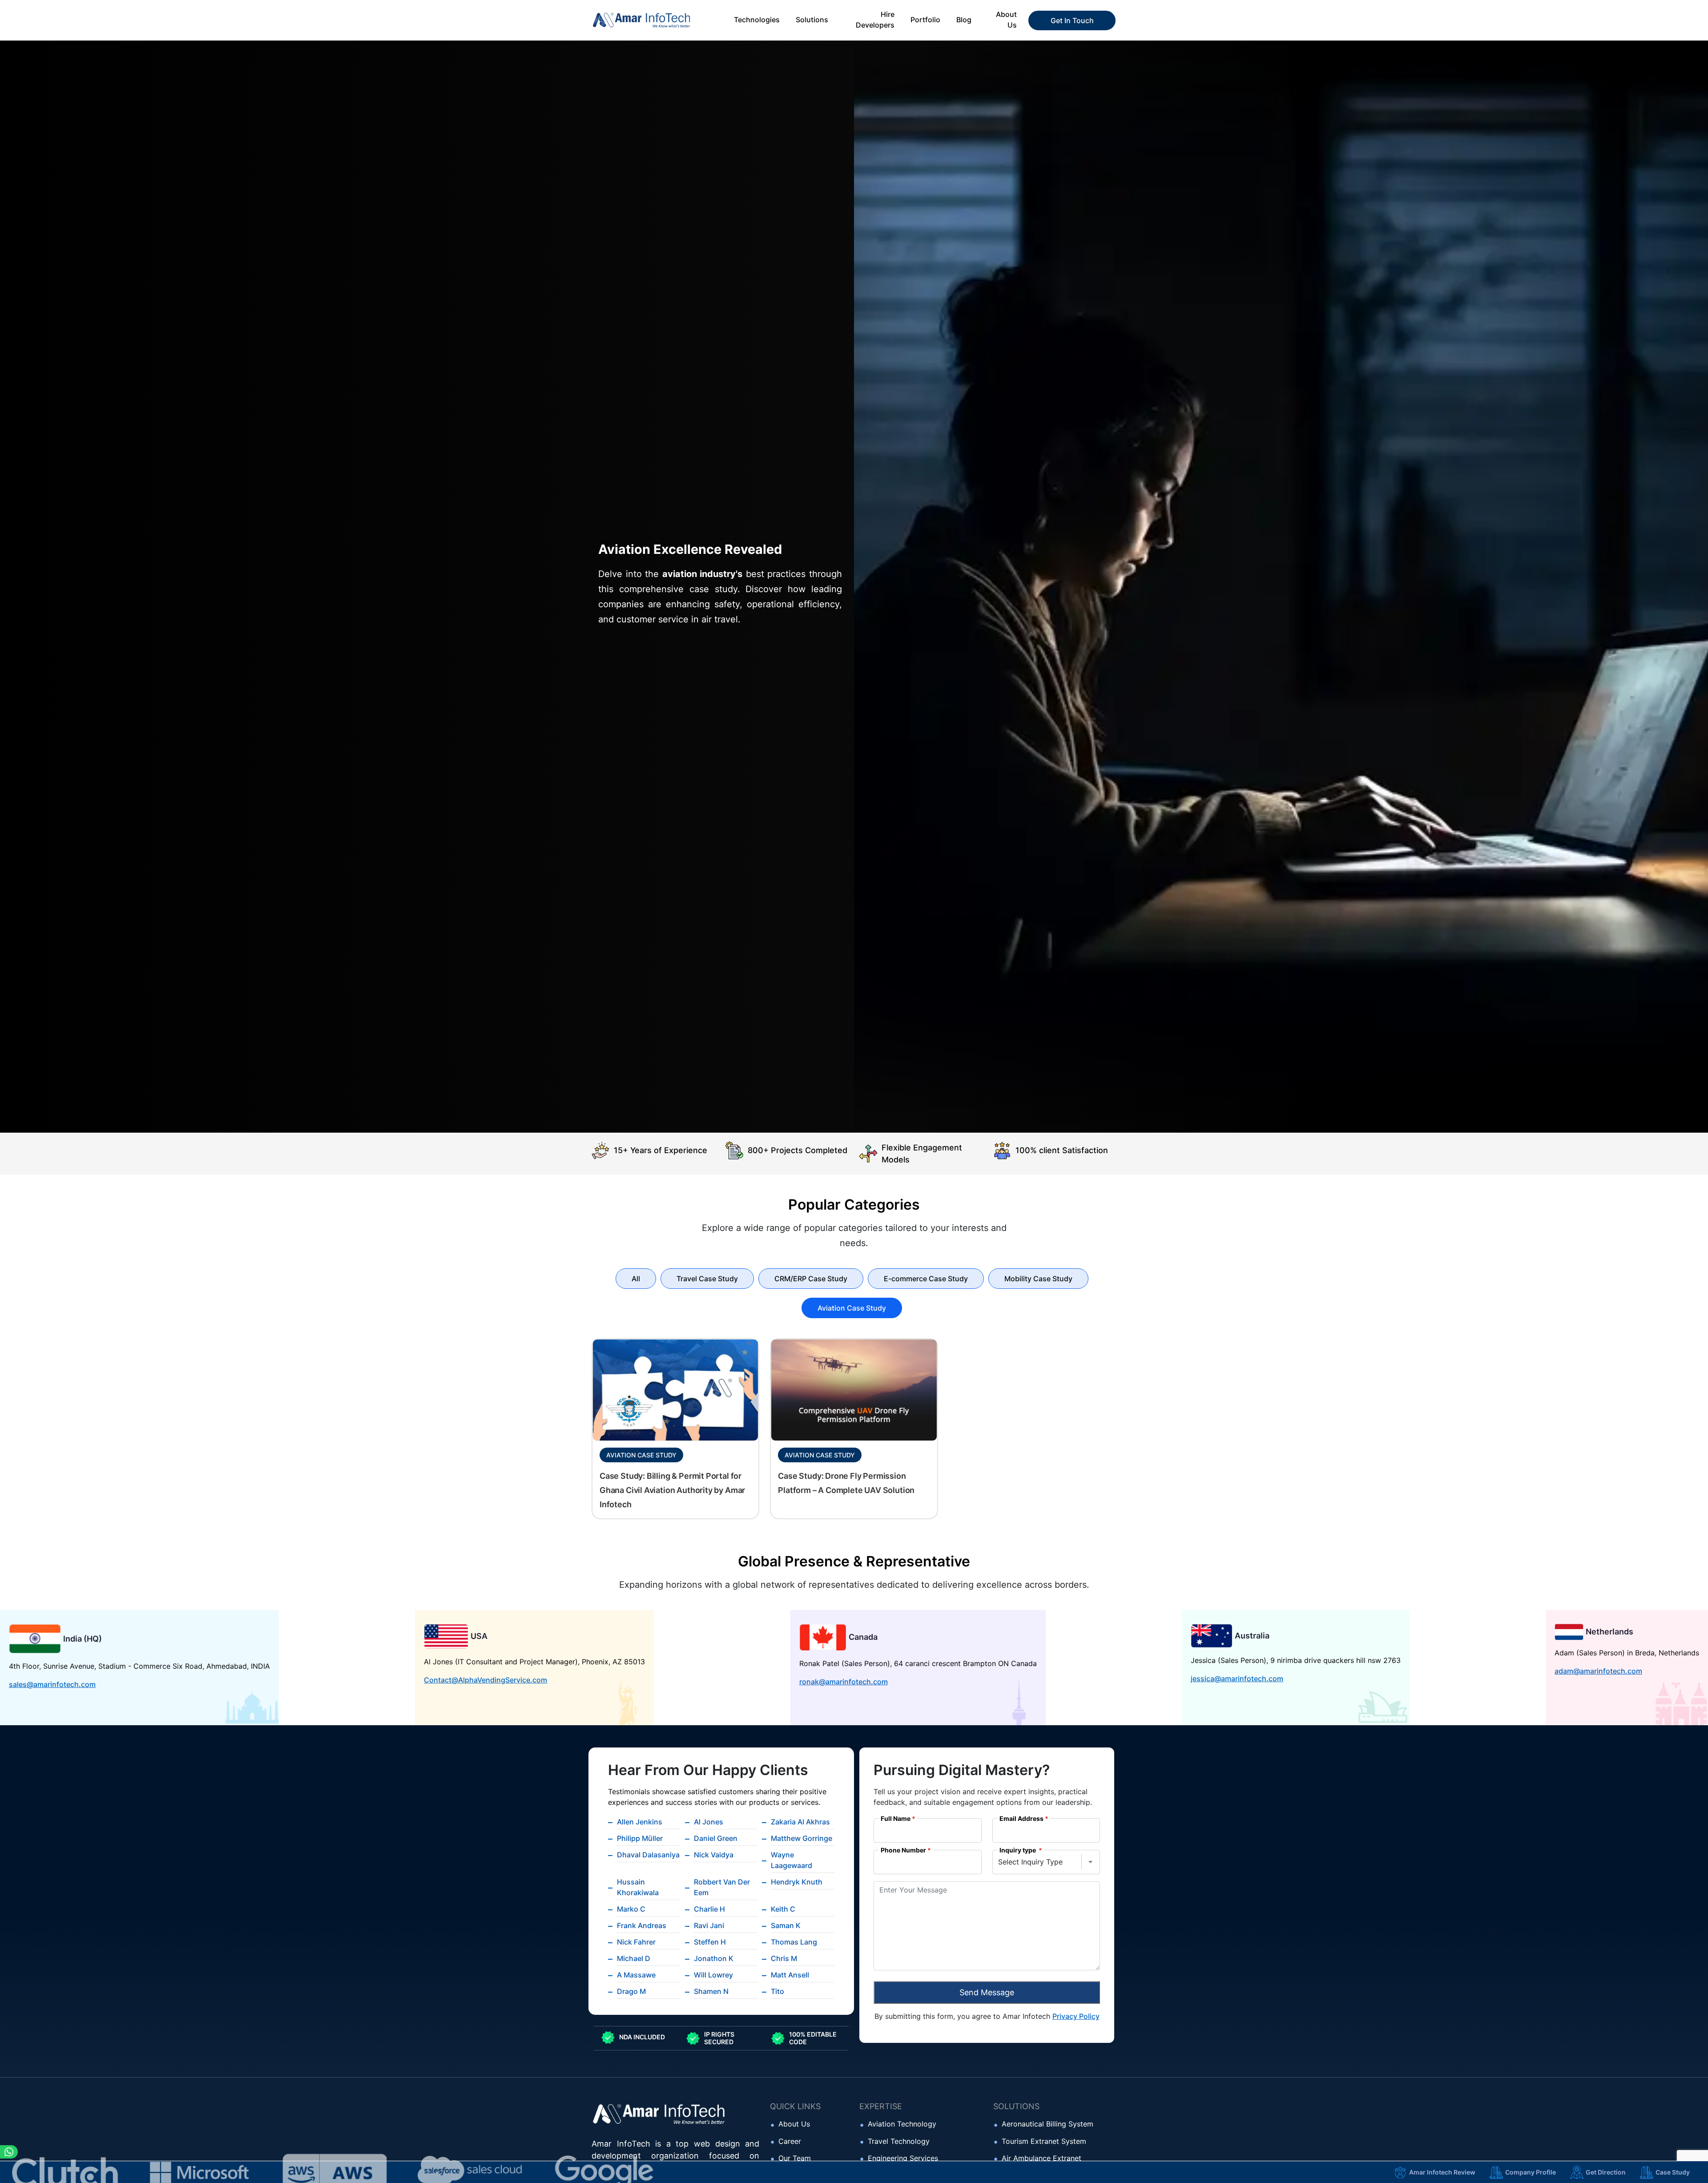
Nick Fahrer (636, 1942)
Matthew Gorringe (802, 1838)
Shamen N (711, 1991)
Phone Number (903, 1850)
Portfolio (925, 20)
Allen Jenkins (640, 1822)
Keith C (783, 1909)
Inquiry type (1018, 1850)
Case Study (1673, 2172)
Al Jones (709, 1822)
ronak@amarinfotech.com (844, 1682)
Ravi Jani (709, 1925)
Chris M (784, 1958)
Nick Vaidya (714, 1855)
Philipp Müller (640, 1838)
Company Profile (1531, 2172)
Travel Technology (899, 2141)
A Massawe (636, 1975)
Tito (777, 1991)
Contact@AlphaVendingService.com (485, 1680)
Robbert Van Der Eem (722, 1887)
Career (790, 2141)
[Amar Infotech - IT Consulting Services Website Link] (654, 20)
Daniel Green (716, 1838)
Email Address (1021, 1819)
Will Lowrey (713, 1975)
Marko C (631, 1909)
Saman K (786, 1925)
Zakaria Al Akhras (800, 1822)
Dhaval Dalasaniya (648, 1855)
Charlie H (709, 1909)
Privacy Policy (1076, 2016)
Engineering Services (903, 2158)
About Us (794, 2124)
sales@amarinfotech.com (52, 1684)
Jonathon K (714, 1958)
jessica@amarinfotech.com (1237, 1679)
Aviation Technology (902, 2124)
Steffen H (710, 1942)
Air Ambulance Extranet (1041, 2158)
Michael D (634, 1958)
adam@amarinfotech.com (1598, 1671)
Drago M (631, 1991)
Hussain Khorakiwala (638, 1887)
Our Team (795, 2158)
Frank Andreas (642, 1925)
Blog (964, 20)
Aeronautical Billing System (1047, 2124)
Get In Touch (1072, 20)
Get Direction (1606, 2172)
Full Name (896, 1819)
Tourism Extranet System (1044, 2141)
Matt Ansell (790, 1975)
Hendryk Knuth (797, 1882)
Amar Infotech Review (1442, 2172)
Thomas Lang (794, 1942)
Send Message (987, 1992)
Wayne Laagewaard (792, 1860)
